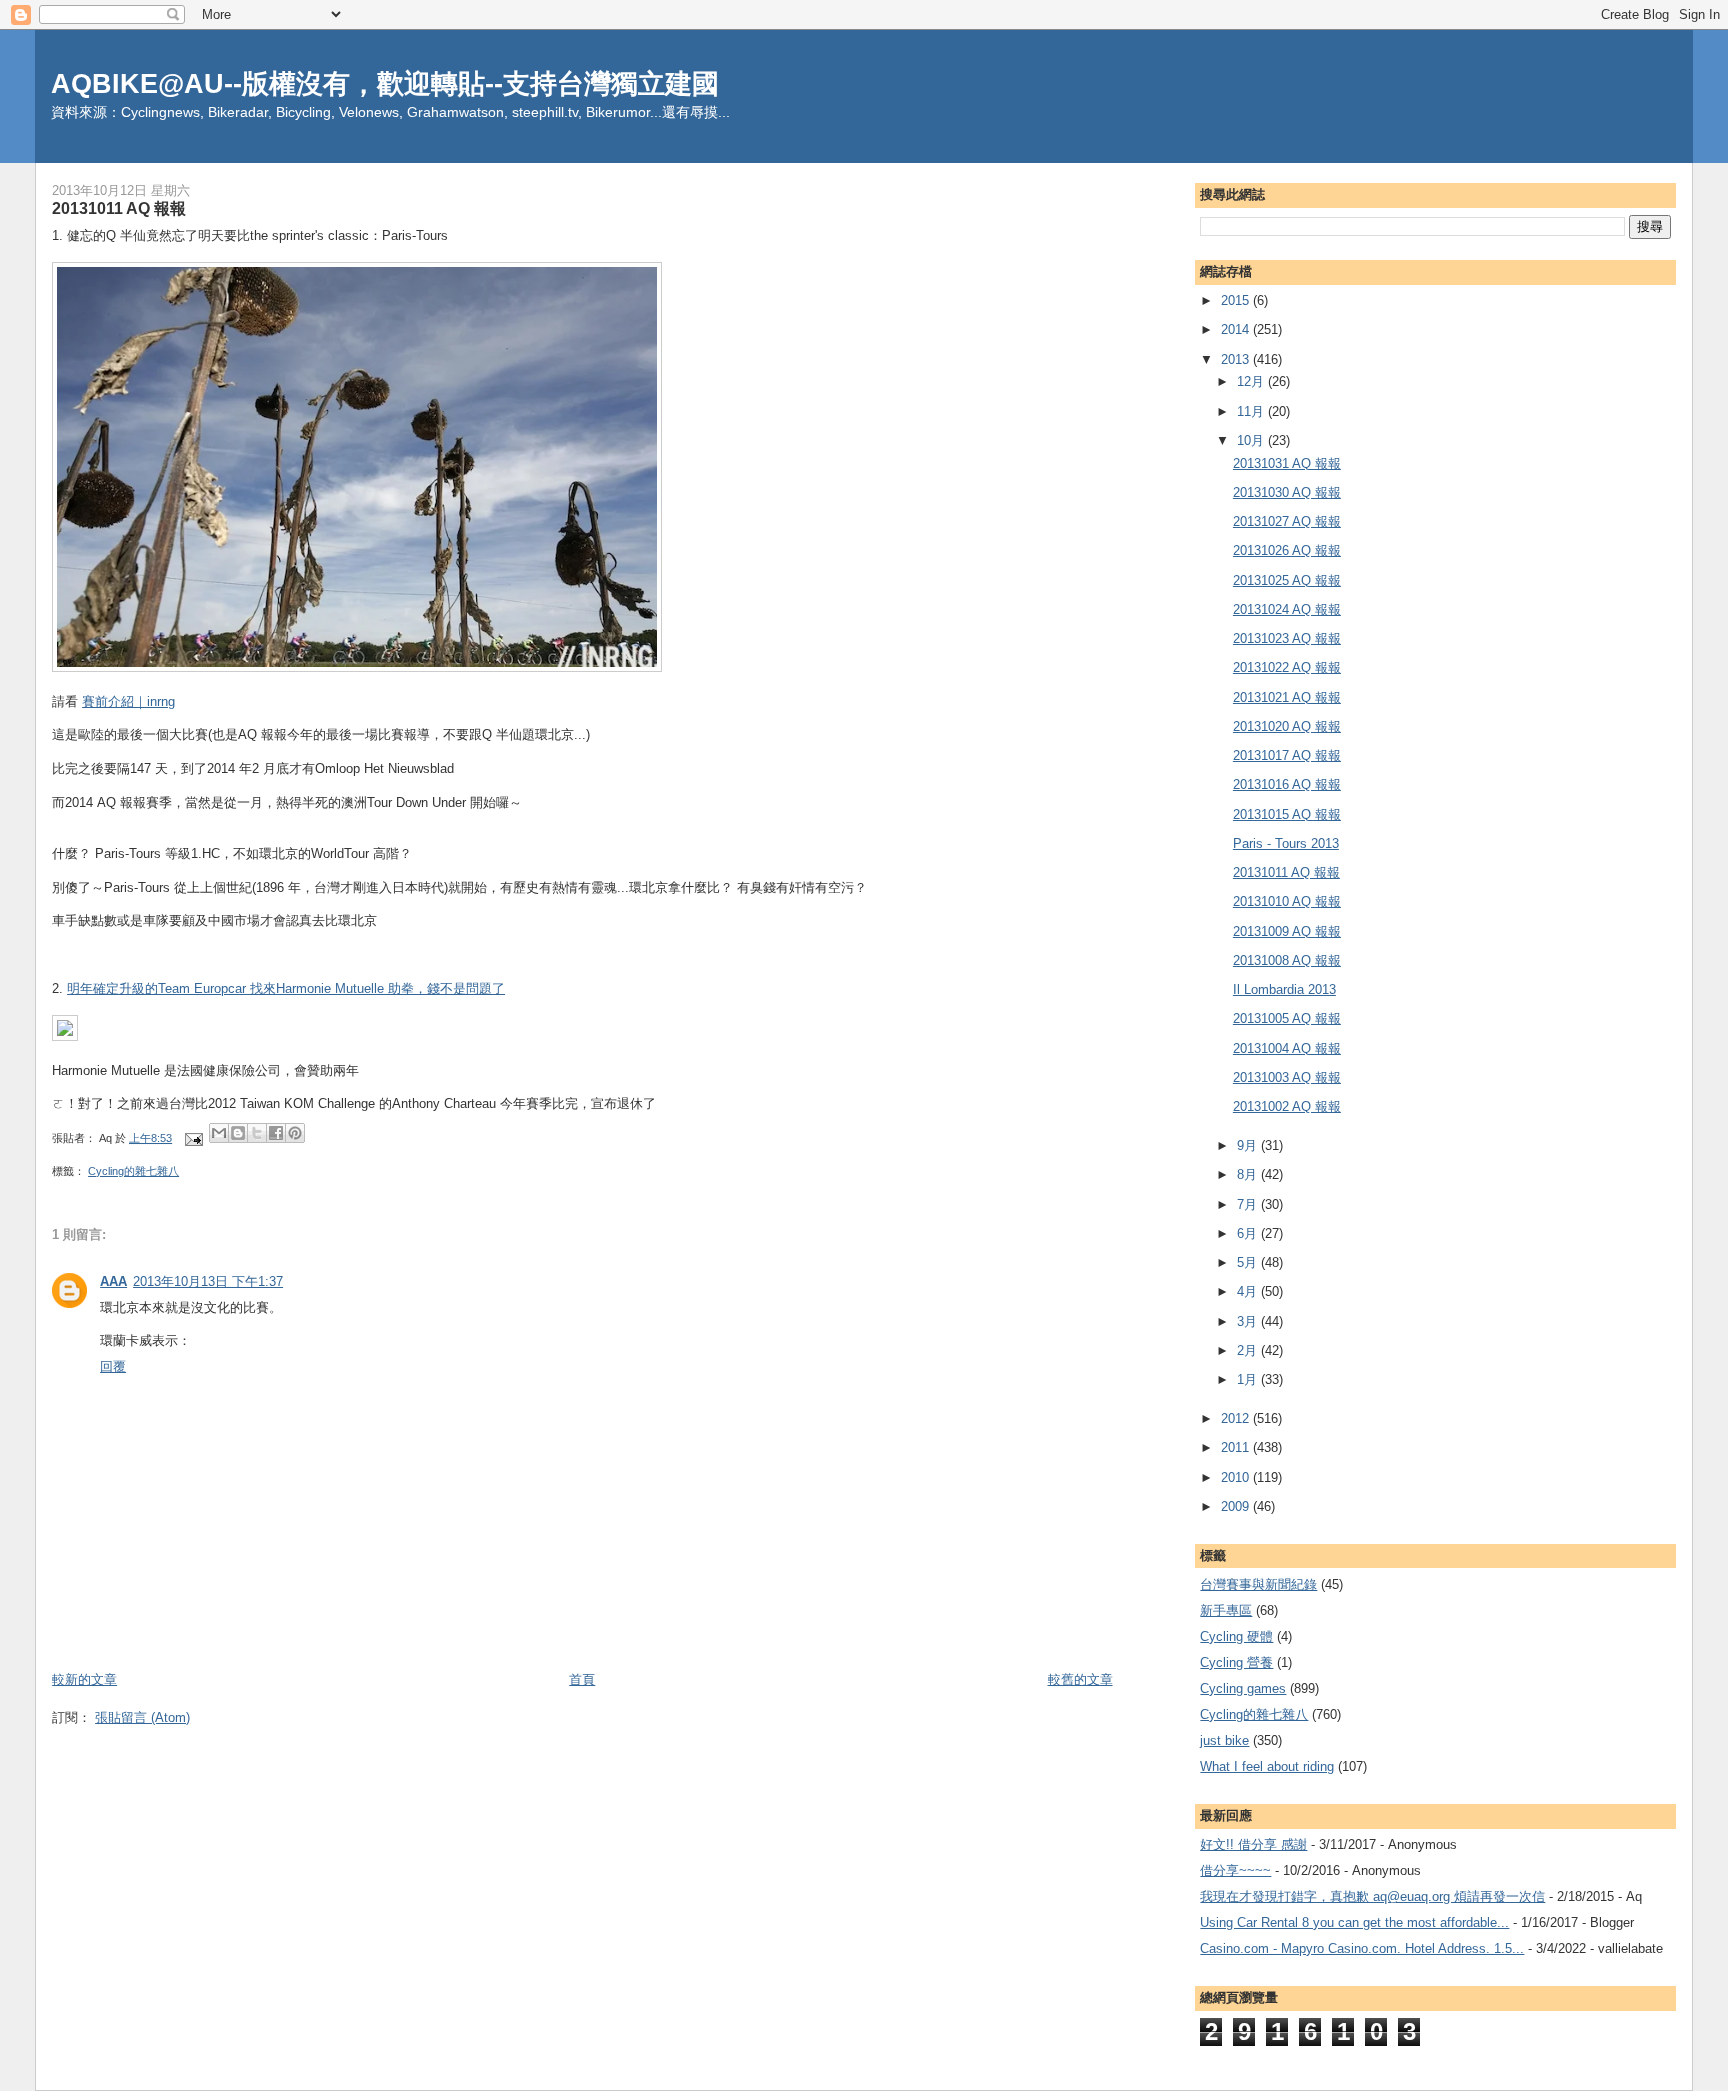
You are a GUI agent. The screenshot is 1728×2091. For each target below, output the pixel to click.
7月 (1249, 1204)
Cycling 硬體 (1236, 1636)
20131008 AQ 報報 (1287, 960)
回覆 (113, 1366)
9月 (1249, 1145)
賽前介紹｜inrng (128, 701)
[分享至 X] (257, 1133)
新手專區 (1226, 1610)
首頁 (582, 1679)
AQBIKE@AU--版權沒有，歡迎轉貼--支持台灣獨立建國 (385, 83)
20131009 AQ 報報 (1287, 931)
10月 (1252, 440)
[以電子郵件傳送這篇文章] (219, 1133)
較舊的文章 (1080, 1679)
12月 (1252, 381)
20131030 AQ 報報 (1287, 492)
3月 (1249, 1321)
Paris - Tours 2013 (1286, 843)
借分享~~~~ (1235, 1870)
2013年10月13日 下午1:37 (208, 1281)
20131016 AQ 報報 (1287, 784)
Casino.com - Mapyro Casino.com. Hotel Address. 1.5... (1362, 1948)
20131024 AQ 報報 (1287, 609)
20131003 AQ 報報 (1287, 1077)
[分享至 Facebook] (276, 1133)
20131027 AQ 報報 (1287, 521)
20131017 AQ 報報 (1287, 755)
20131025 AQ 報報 (1287, 580)
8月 (1249, 1174)
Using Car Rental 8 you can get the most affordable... (1354, 1922)
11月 (1252, 411)
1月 (1249, 1379)
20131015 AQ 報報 (1287, 814)
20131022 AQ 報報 (1287, 667)
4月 (1249, 1291)
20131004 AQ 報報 (1287, 1048)
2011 (1237, 1447)
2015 (1237, 300)
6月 (1249, 1233)
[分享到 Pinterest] (295, 1133)
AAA (113, 1281)
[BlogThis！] (238, 1133)
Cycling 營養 (1236, 1662)
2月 (1249, 1350)
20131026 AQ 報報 (1287, 550)
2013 (1237, 359)
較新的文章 (84, 1679)
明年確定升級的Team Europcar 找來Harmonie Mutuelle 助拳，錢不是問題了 (286, 988)
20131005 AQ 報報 (1287, 1018)
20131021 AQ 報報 (1287, 697)
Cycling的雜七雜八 (133, 1171)
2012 (1237, 1418)
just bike (1224, 1740)
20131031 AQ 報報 (1287, 463)
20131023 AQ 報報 (1287, 638)
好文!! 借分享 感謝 (1253, 1844)
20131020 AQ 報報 (1287, 726)
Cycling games (1243, 1688)
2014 (1237, 329)
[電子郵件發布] (192, 1138)
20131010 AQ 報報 (1287, 901)
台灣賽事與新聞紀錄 (1258, 1584)
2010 (1237, 1477)
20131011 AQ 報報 (1286, 872)
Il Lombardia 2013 (1284, 989)
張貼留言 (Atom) (142, 1717)
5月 (1249, 1262)
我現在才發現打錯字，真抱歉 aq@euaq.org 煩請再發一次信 (1372, 1896)
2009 (1237, 1506)
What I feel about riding (1267, 1766)
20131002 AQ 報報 (1287, 1106)
